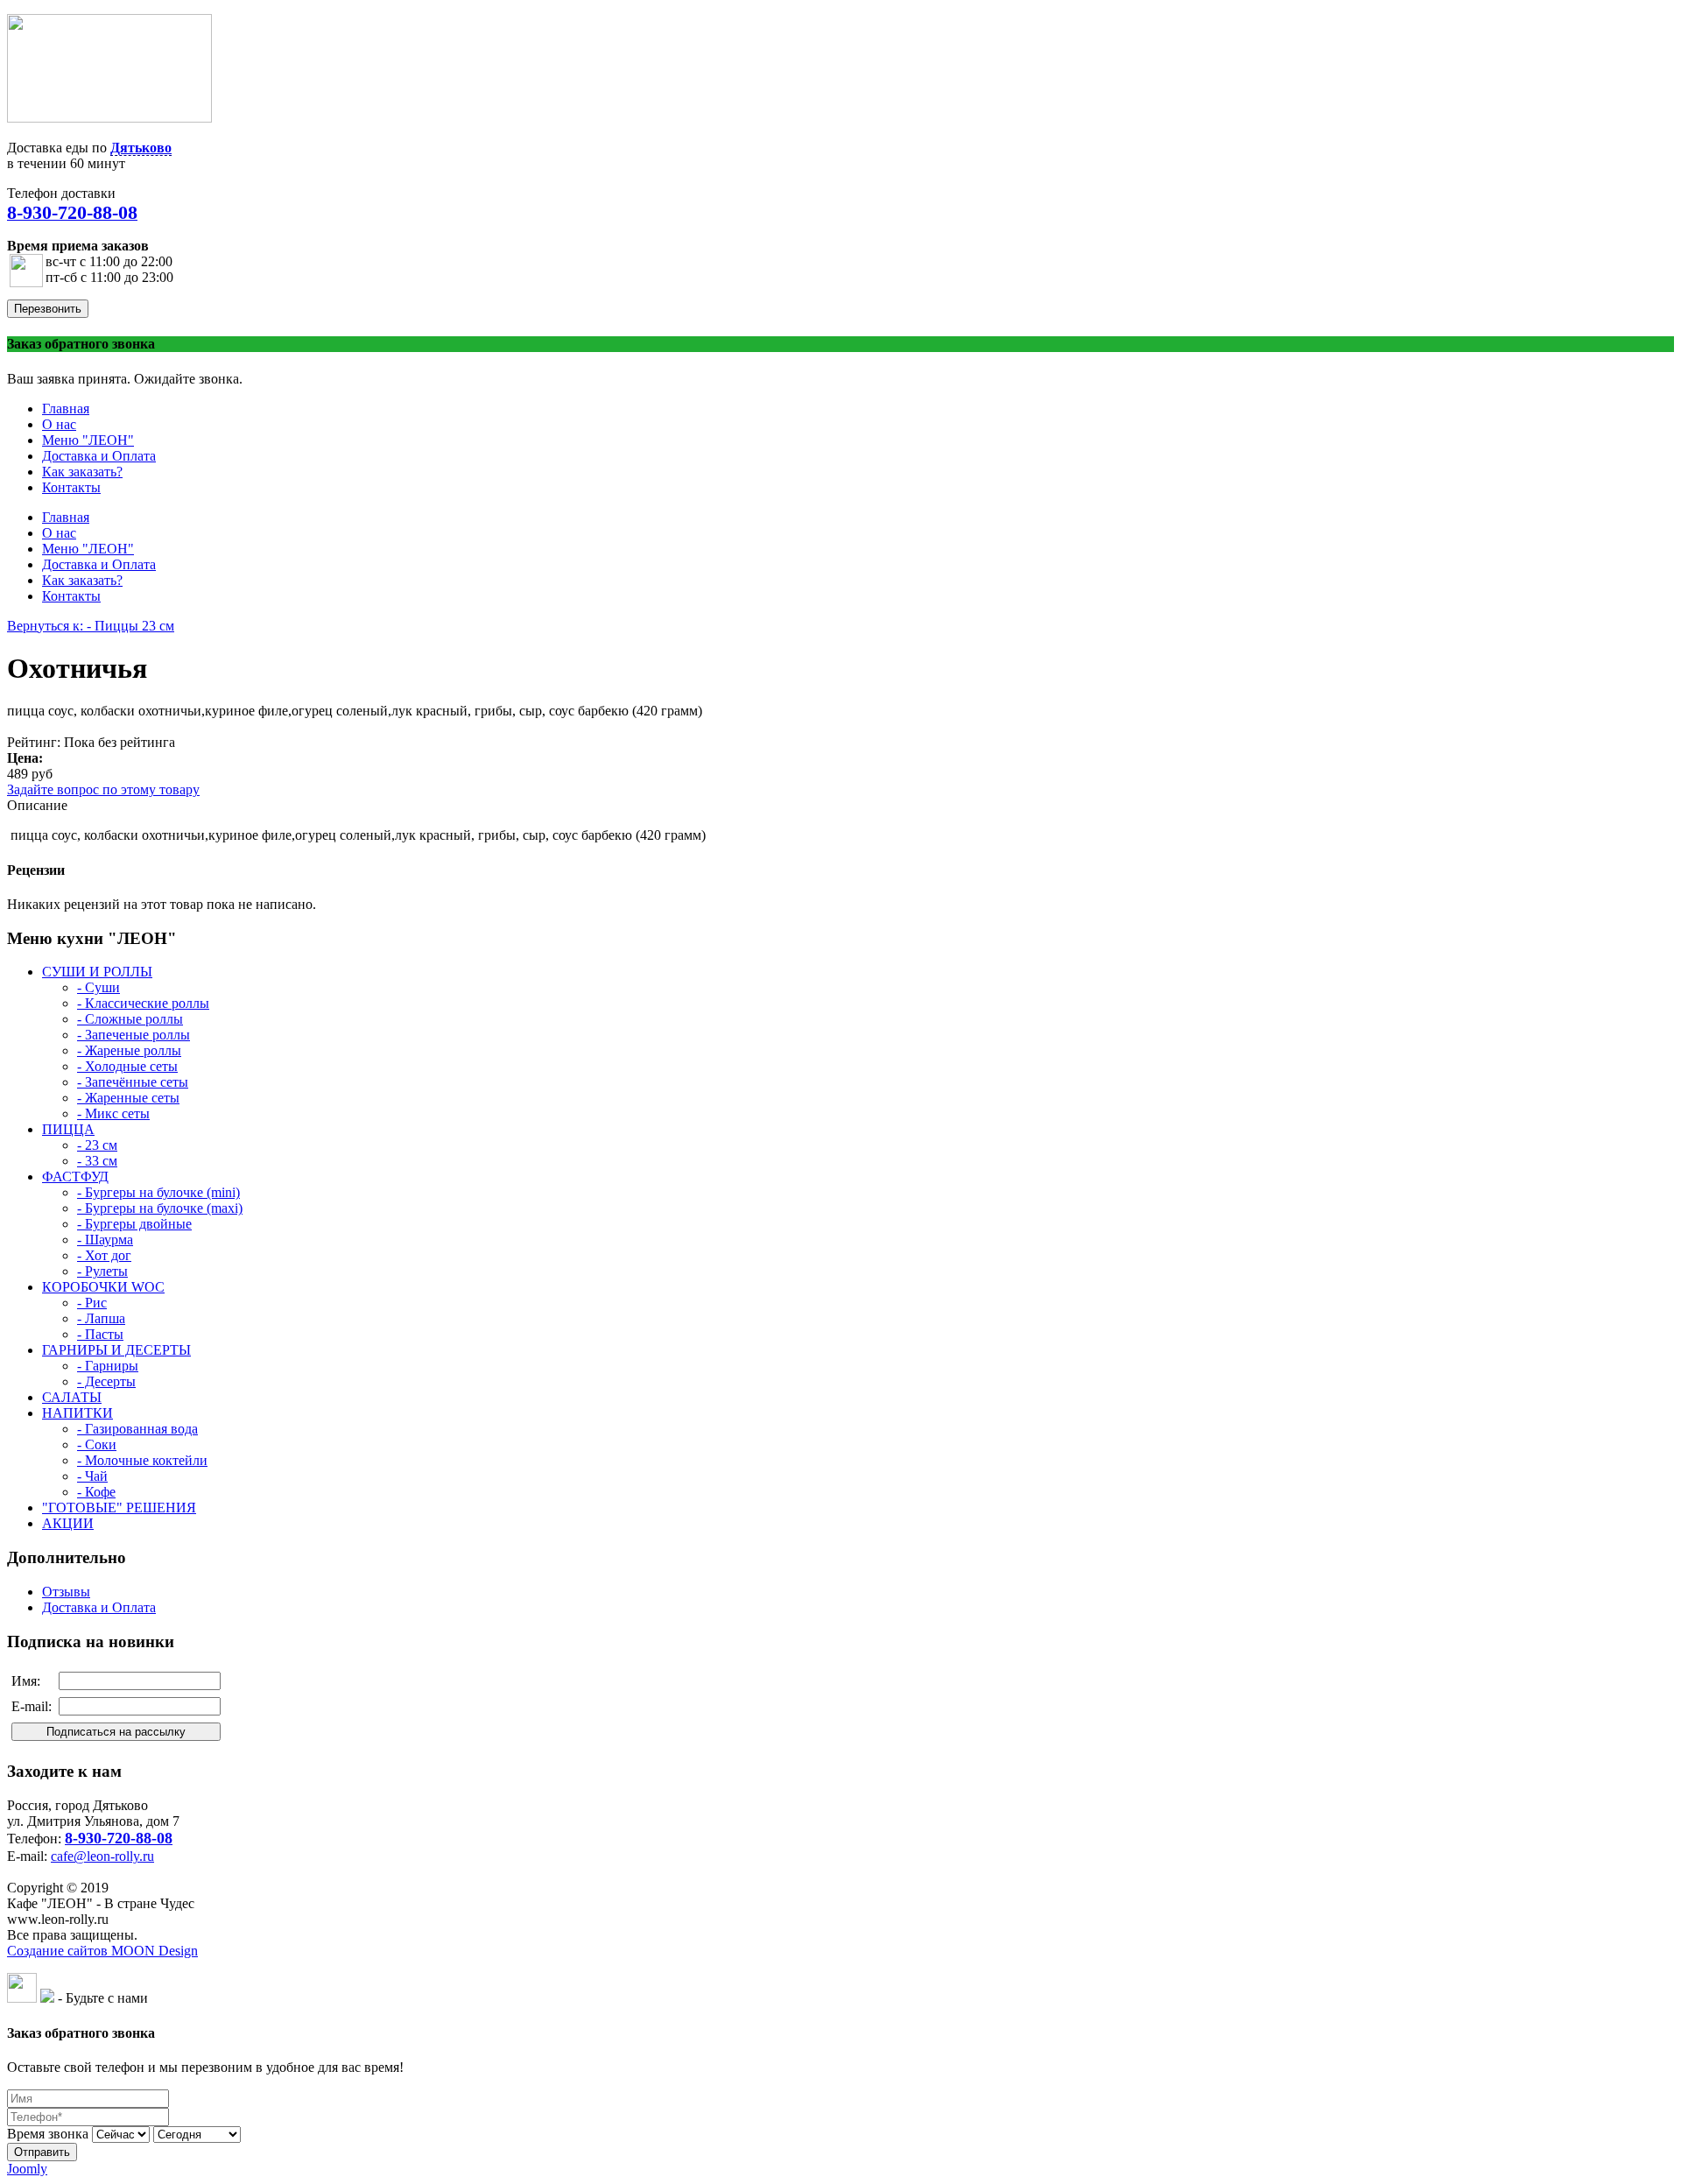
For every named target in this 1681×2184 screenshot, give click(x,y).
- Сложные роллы (130, 1019)
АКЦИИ (68, 1523)
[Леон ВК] (22, 1998)
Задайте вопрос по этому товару (103, 789)
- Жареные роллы (129, 1050)
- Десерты (106, 1381)
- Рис (92, 1303)
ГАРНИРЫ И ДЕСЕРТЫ (116, 1350)
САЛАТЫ (72, 1397)
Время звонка (48, 2134)
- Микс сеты (113, 1113)
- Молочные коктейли (142, 1460)
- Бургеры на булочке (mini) (158, 1192)
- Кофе (96, 1492)
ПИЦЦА (68, 1129)
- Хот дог (104, 1255)
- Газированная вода (137, 1429)
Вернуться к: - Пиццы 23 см (91, 626)
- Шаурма (105, 1240)
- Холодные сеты (127, 1066)
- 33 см (97, 1161)
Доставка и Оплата (99, 1607)
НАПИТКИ (77, 1413)
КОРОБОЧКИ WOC (103, 1287)
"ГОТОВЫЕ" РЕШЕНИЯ (119, 1508)
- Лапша (101, 1318)
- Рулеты (102, 1271)
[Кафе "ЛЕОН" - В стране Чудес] (109, 118)
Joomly (27, 2169)
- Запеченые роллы (134, 1035)
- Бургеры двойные (134, 1224)
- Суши (98, 987)
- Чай (92, 1476)
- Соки (97, 1444)
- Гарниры (108, 1366)
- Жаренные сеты (128, 1098)
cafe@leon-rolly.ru (102, 1856)
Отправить (42, 2152)
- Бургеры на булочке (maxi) (160, 1208)
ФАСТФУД (75, 1177)
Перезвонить (48, 309)
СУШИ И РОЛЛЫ (97, 972)
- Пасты (100, 1334)
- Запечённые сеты (133, 1082)
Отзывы (66, 1592)
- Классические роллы (143, 1003)
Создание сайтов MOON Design (102, 1951)
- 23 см (97, 1145)
